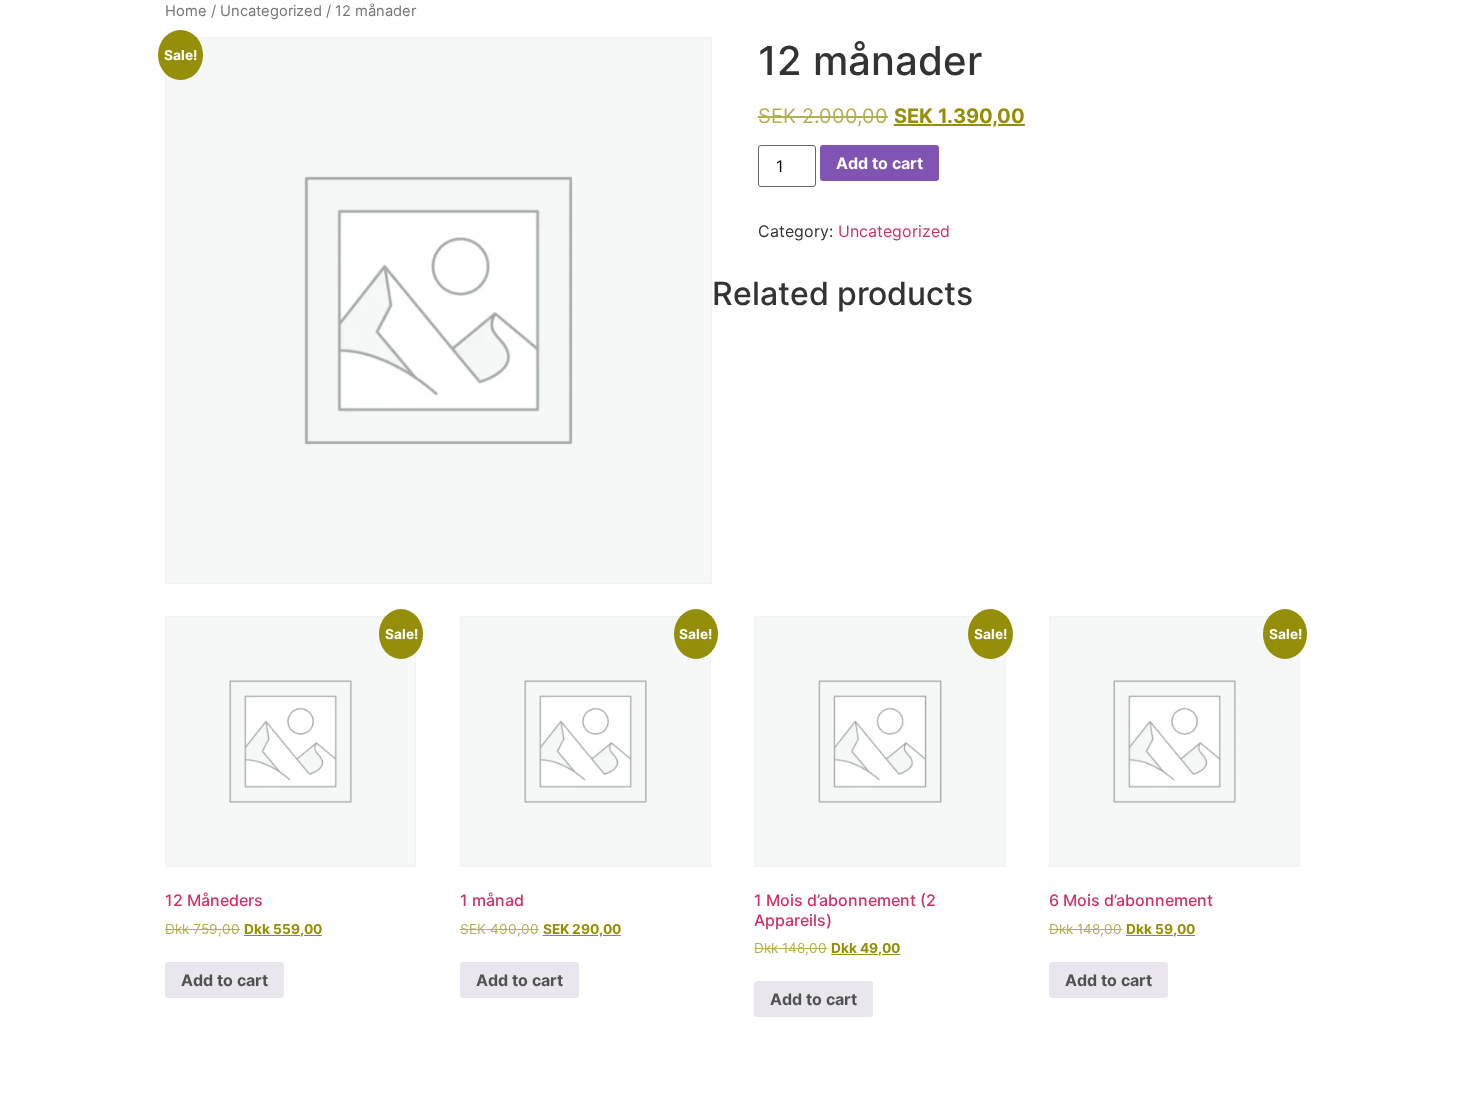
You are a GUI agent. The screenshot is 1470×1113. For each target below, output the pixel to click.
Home (186, 11)
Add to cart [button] (224, 980)
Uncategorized (271, 11)
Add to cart (879, 163)
